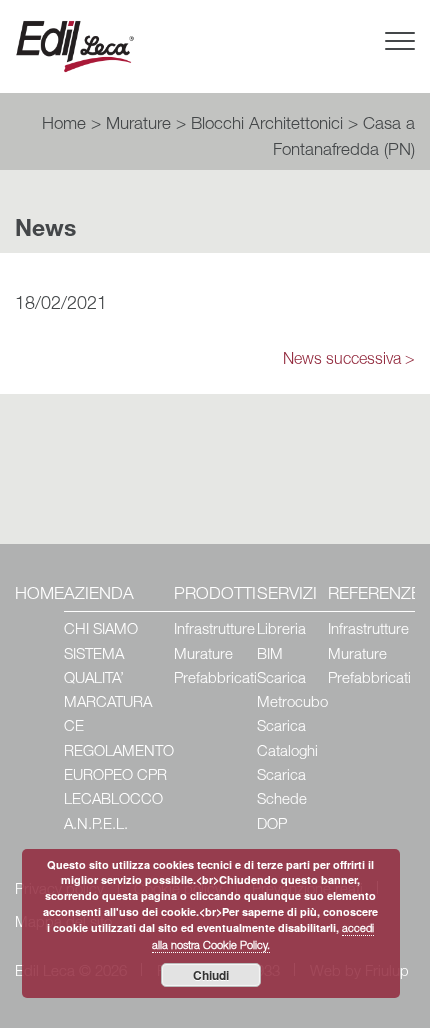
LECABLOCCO (113, 800)
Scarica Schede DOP (282, 801)
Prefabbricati (215, 679)
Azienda (99, 595)
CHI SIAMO (101, 630)
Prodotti (215, 595)
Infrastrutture (214, 630)
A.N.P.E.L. (96, 825)
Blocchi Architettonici (267, 125)
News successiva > (349, 361)
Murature (138, 125)
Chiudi (211, 975)
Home (64, 125)
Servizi (287, 595)
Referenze (374, 595)
